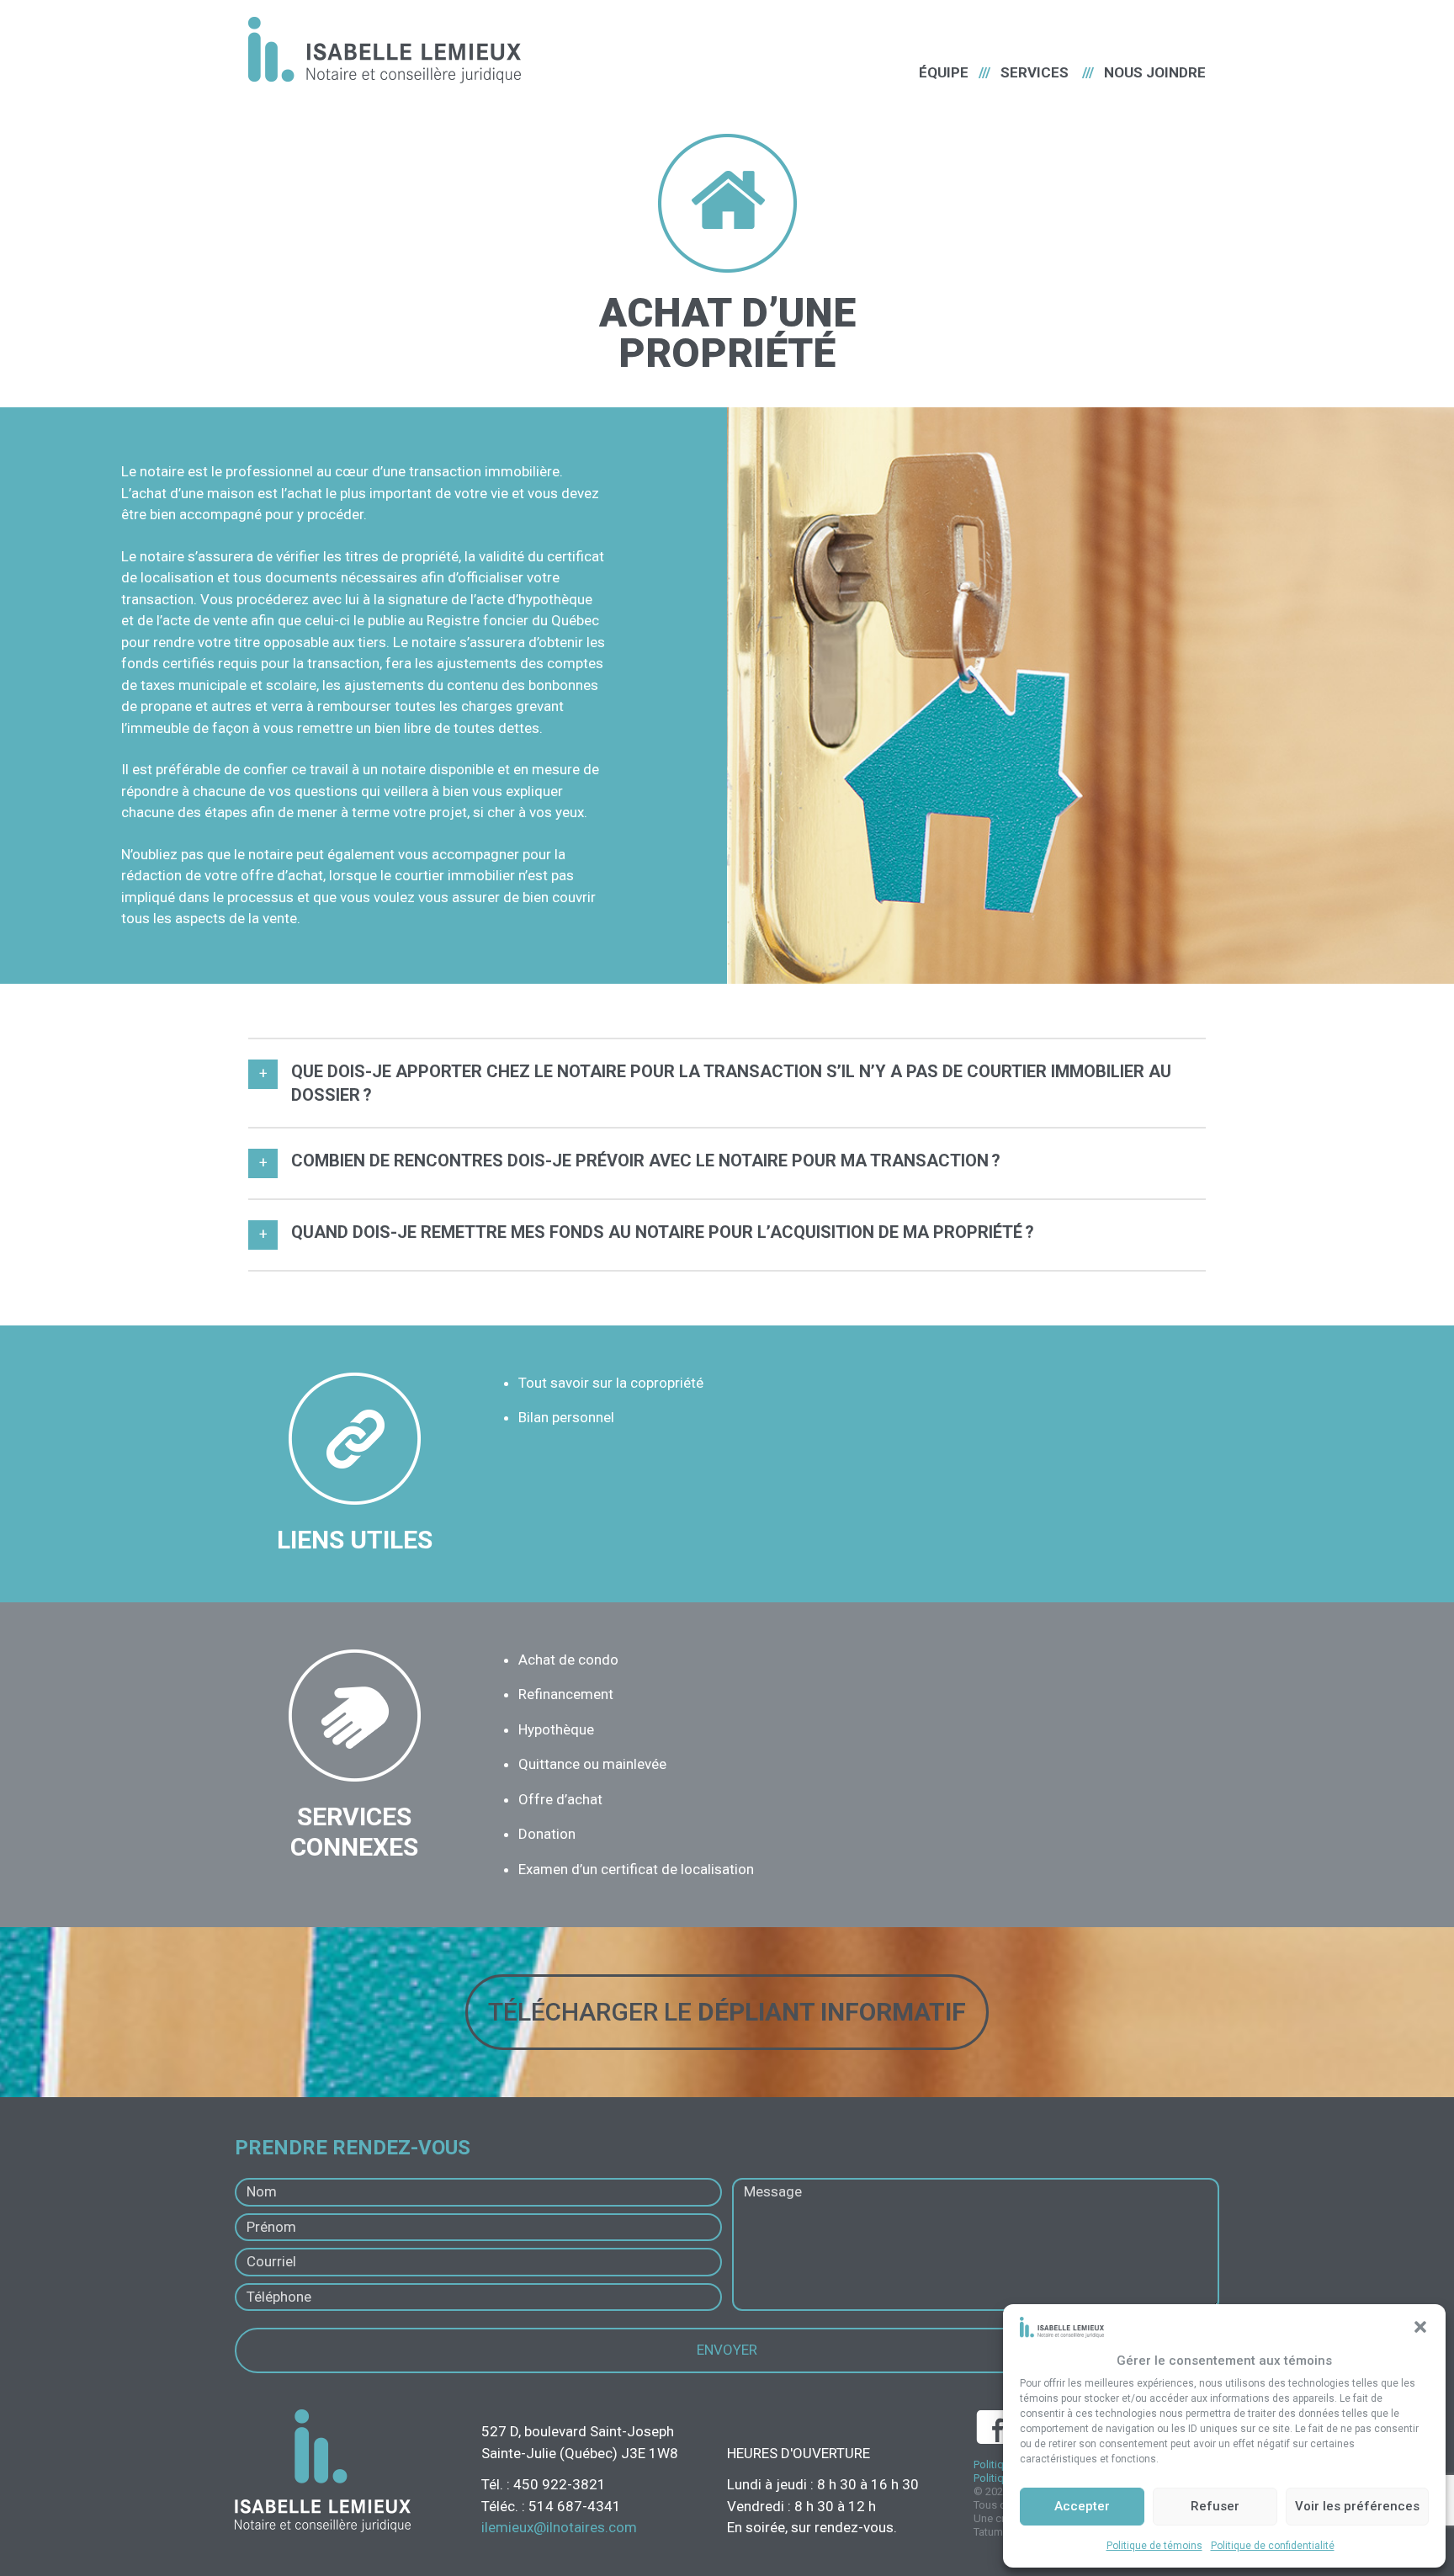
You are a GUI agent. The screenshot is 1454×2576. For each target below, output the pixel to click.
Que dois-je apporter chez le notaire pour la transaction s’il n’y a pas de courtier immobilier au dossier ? (731, 1083)
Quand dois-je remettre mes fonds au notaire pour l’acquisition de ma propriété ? (663, 1232)
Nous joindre (1155, 72)
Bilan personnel (566, 1417)
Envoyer (727, 2350)
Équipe (944, 72)
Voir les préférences (1357, 2506)
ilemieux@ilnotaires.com (559, 2527)
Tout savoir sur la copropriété (611, 1383)
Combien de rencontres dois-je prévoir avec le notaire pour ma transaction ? (646, 1161)
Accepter (1082, 2506)
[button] (1420, 2327)
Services (1035, 72)
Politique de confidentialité (1273, 2546)
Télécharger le (727, 2012)
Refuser (1215, 2506)
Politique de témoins (1154, 2546)
